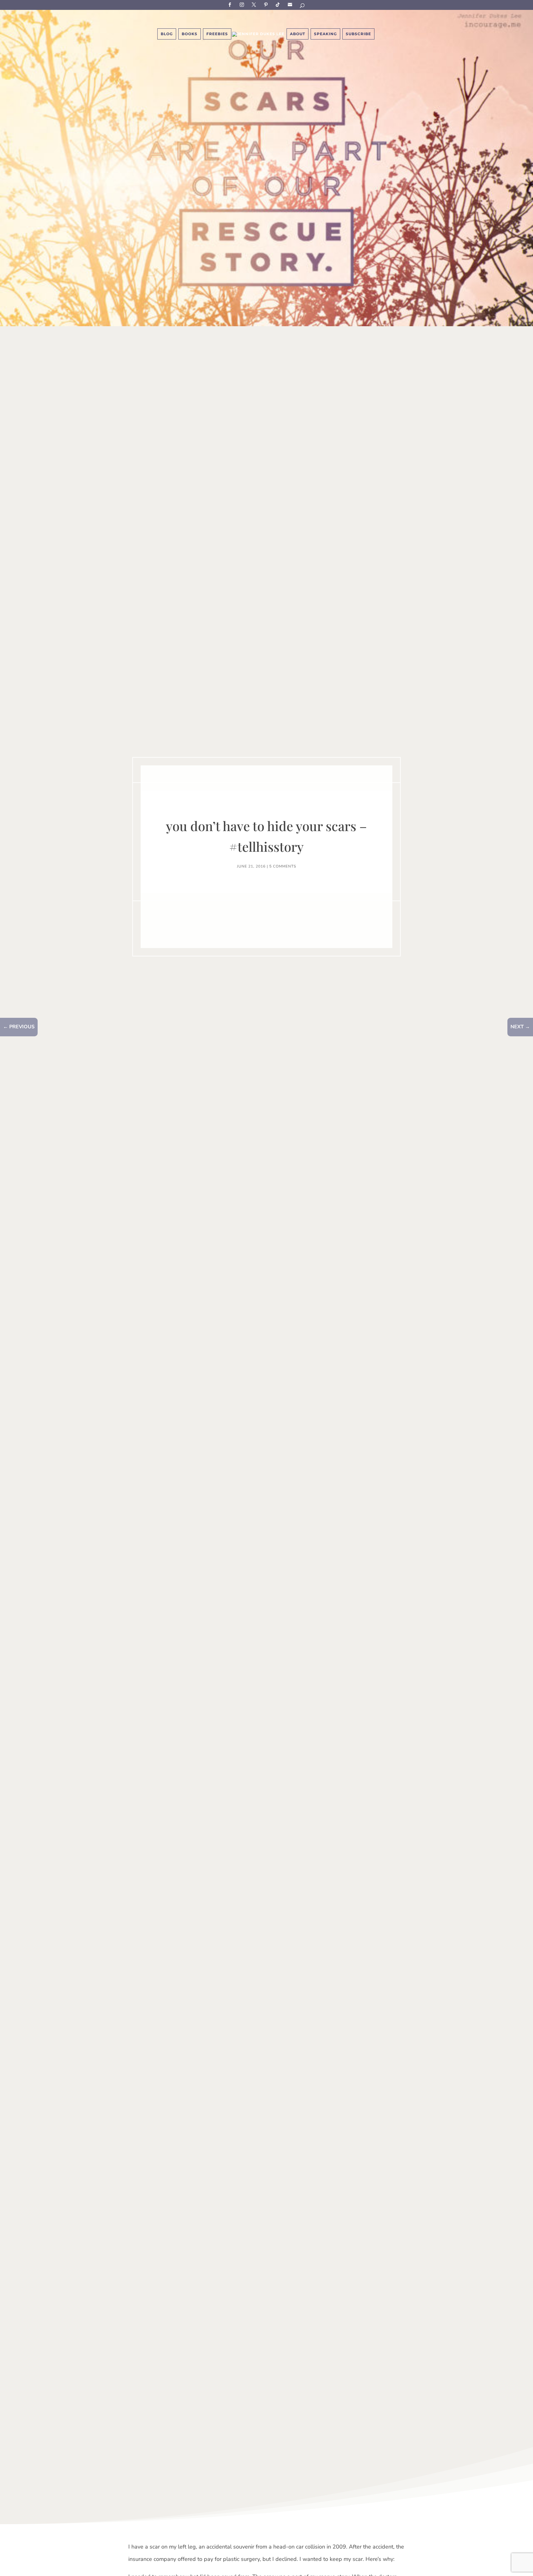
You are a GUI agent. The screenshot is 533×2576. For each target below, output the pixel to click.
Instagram (243, 4)
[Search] (303, 7)
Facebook (231, 4)
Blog (167, 34)
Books (190, 34)
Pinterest (267, 4)
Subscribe (291, 4)
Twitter (255, 4)
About (297, 34)
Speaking (325, 34)
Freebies (217, 34)
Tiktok (279, 4)
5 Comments (283, 866)
